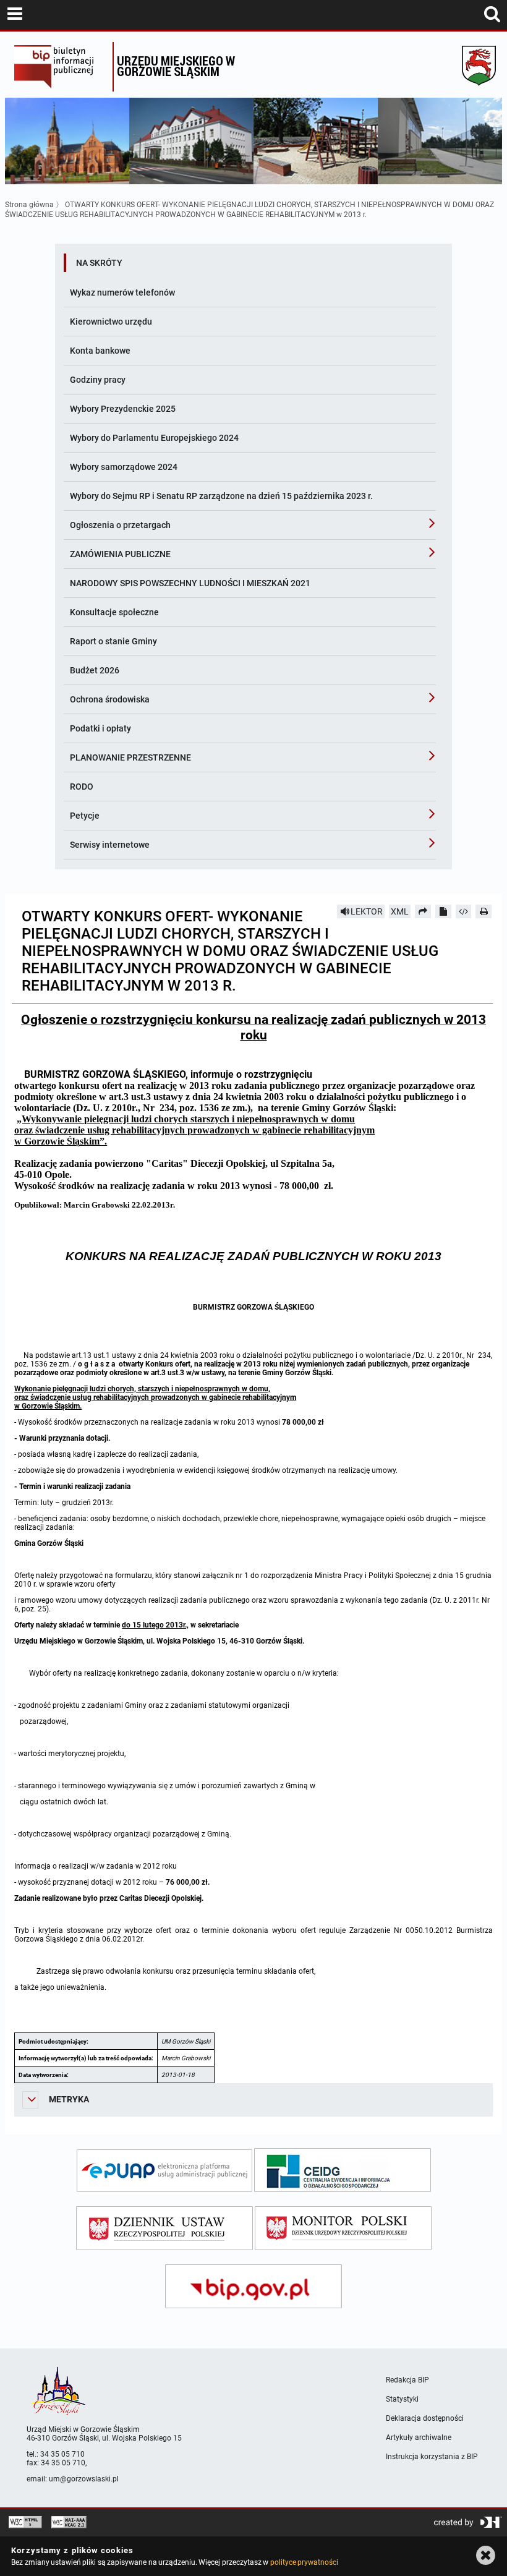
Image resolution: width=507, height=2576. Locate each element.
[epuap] (164, 2171)
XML (400, 911)
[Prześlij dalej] (423, 911)
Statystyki (402, 2399)
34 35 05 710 (62, 2454)
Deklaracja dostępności (425, 2418)
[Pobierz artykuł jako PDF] (443, 911)
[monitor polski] (343, 2228)
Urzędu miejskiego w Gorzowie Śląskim (176, 66)
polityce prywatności (304, 2562)
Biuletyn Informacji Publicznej (60, 67)
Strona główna (29, 205)
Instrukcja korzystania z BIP (432, 2457)
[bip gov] (253, 2286)
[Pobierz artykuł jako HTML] (464, 911)
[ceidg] (343, 2170)
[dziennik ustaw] (164, 2228)
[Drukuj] (484, 911)
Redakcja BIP (407, 2380)
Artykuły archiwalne (419, 2437)
